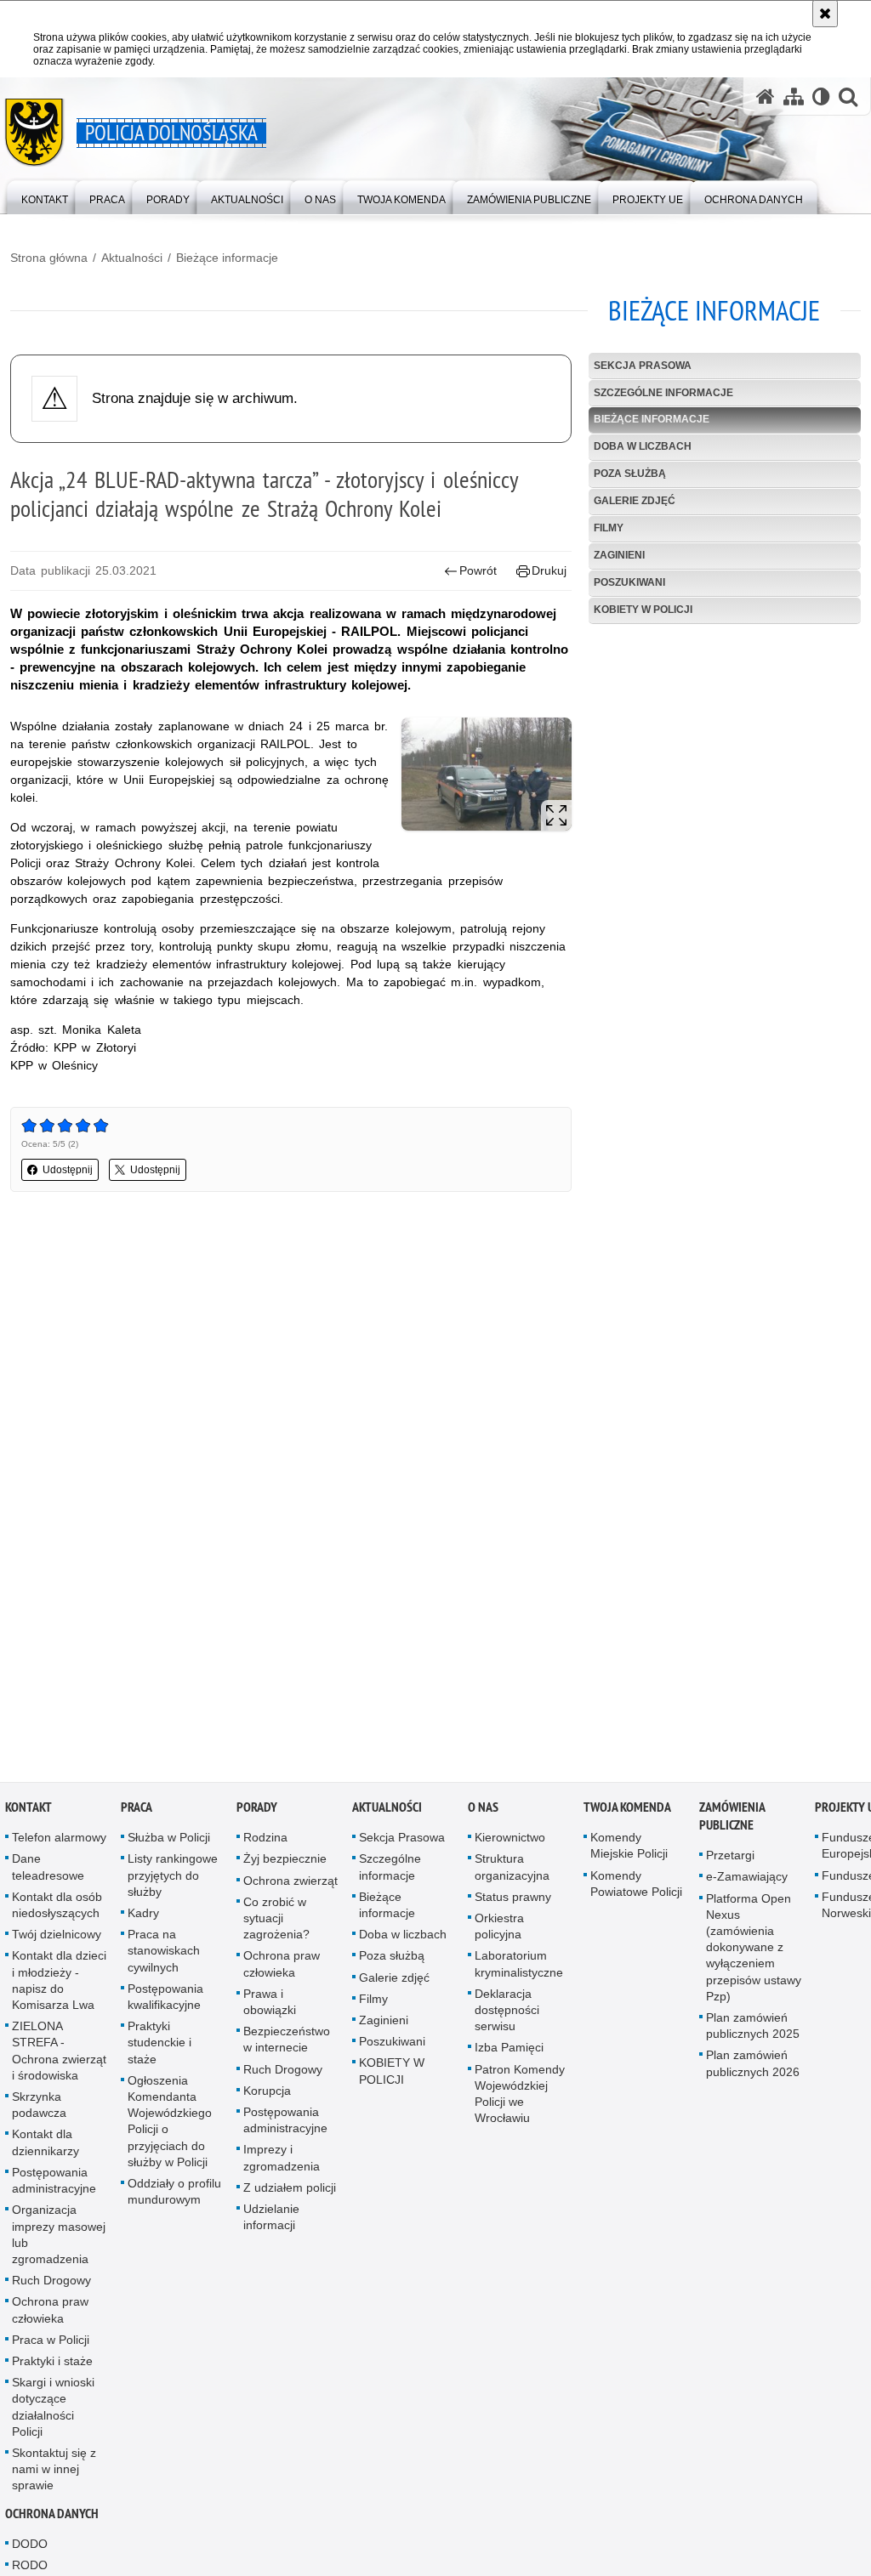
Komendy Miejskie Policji (629, 1850)
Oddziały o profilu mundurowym (174, 2196)
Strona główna (49, 258)
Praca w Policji (51, 2343)
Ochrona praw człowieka (50, 2314)
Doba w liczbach (643, 446)
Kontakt (28, 1811)
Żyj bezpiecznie (285, 1863)
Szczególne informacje (663, 393)
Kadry (143, 1917)
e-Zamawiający (747, 1881)
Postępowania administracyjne (54, 2184)
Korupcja (267, 2095)
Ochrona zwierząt (290, 1884)
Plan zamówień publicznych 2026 (753, 2067)
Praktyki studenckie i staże (159, 2046)
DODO (30, 2547)
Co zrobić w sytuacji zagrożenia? (276, 1922)
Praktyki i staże (52, 2365)
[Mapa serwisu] (794, 96)
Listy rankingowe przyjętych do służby (173, 1879)
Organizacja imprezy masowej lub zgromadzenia (59, 2238)
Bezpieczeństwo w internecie (287, 2043)
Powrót (478, 570)
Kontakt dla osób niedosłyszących (57, 1909)
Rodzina (265, 1841)
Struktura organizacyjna (512, 1871)
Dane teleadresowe (48, 1871)
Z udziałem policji (290, 2192)
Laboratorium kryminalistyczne (519, 1968)
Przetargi (730, 1859)
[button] (848, 96)
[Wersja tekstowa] (821, 96)
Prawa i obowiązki (270, 2006)
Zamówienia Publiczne (732, 1820)
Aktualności (132, 258)
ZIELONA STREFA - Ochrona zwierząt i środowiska (59, 2055)
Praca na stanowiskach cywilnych (164, 1955)
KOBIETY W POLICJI (643, 610)
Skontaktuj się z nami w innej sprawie (54, 2473)
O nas (483, 1811)
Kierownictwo (510, 1841)
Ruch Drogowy (51, 2284)
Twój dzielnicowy (57, 1938)
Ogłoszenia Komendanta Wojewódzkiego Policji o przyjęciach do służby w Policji (170, 2125)
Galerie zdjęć (635, 501)
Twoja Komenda (627, 1811)
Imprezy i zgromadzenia (282, 2162)
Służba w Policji (169, 1841)
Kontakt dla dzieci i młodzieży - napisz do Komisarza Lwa (59, 1984)
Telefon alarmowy (59, 1841)
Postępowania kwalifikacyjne (165, 2001)
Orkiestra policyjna (499, 1930)
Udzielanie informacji (271, 2221)
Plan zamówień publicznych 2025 (753, 2030)
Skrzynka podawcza (39, 2109)
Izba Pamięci (509, 2051)
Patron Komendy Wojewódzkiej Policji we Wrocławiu (520, 2097)
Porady (257, 1811)
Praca (137, 1811)
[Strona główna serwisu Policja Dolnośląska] (766, 96)
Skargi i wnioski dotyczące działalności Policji (53, 2411)
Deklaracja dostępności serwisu (507, 2014)
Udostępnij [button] (68, 1170)
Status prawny (513, 1901)
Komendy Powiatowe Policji (636, 1887)
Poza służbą (630, 474)
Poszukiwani (629, 582)
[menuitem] (45, 196)
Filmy (609, 528)
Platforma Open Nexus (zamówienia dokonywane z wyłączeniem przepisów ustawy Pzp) (754, 1951)
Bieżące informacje (227, 258)
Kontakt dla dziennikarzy (46, 2146)
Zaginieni (619, 555)
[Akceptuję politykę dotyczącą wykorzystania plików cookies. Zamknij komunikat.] (825, 14)
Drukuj (549, 570)
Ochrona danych (52, 2517)
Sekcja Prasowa (643, 366)
